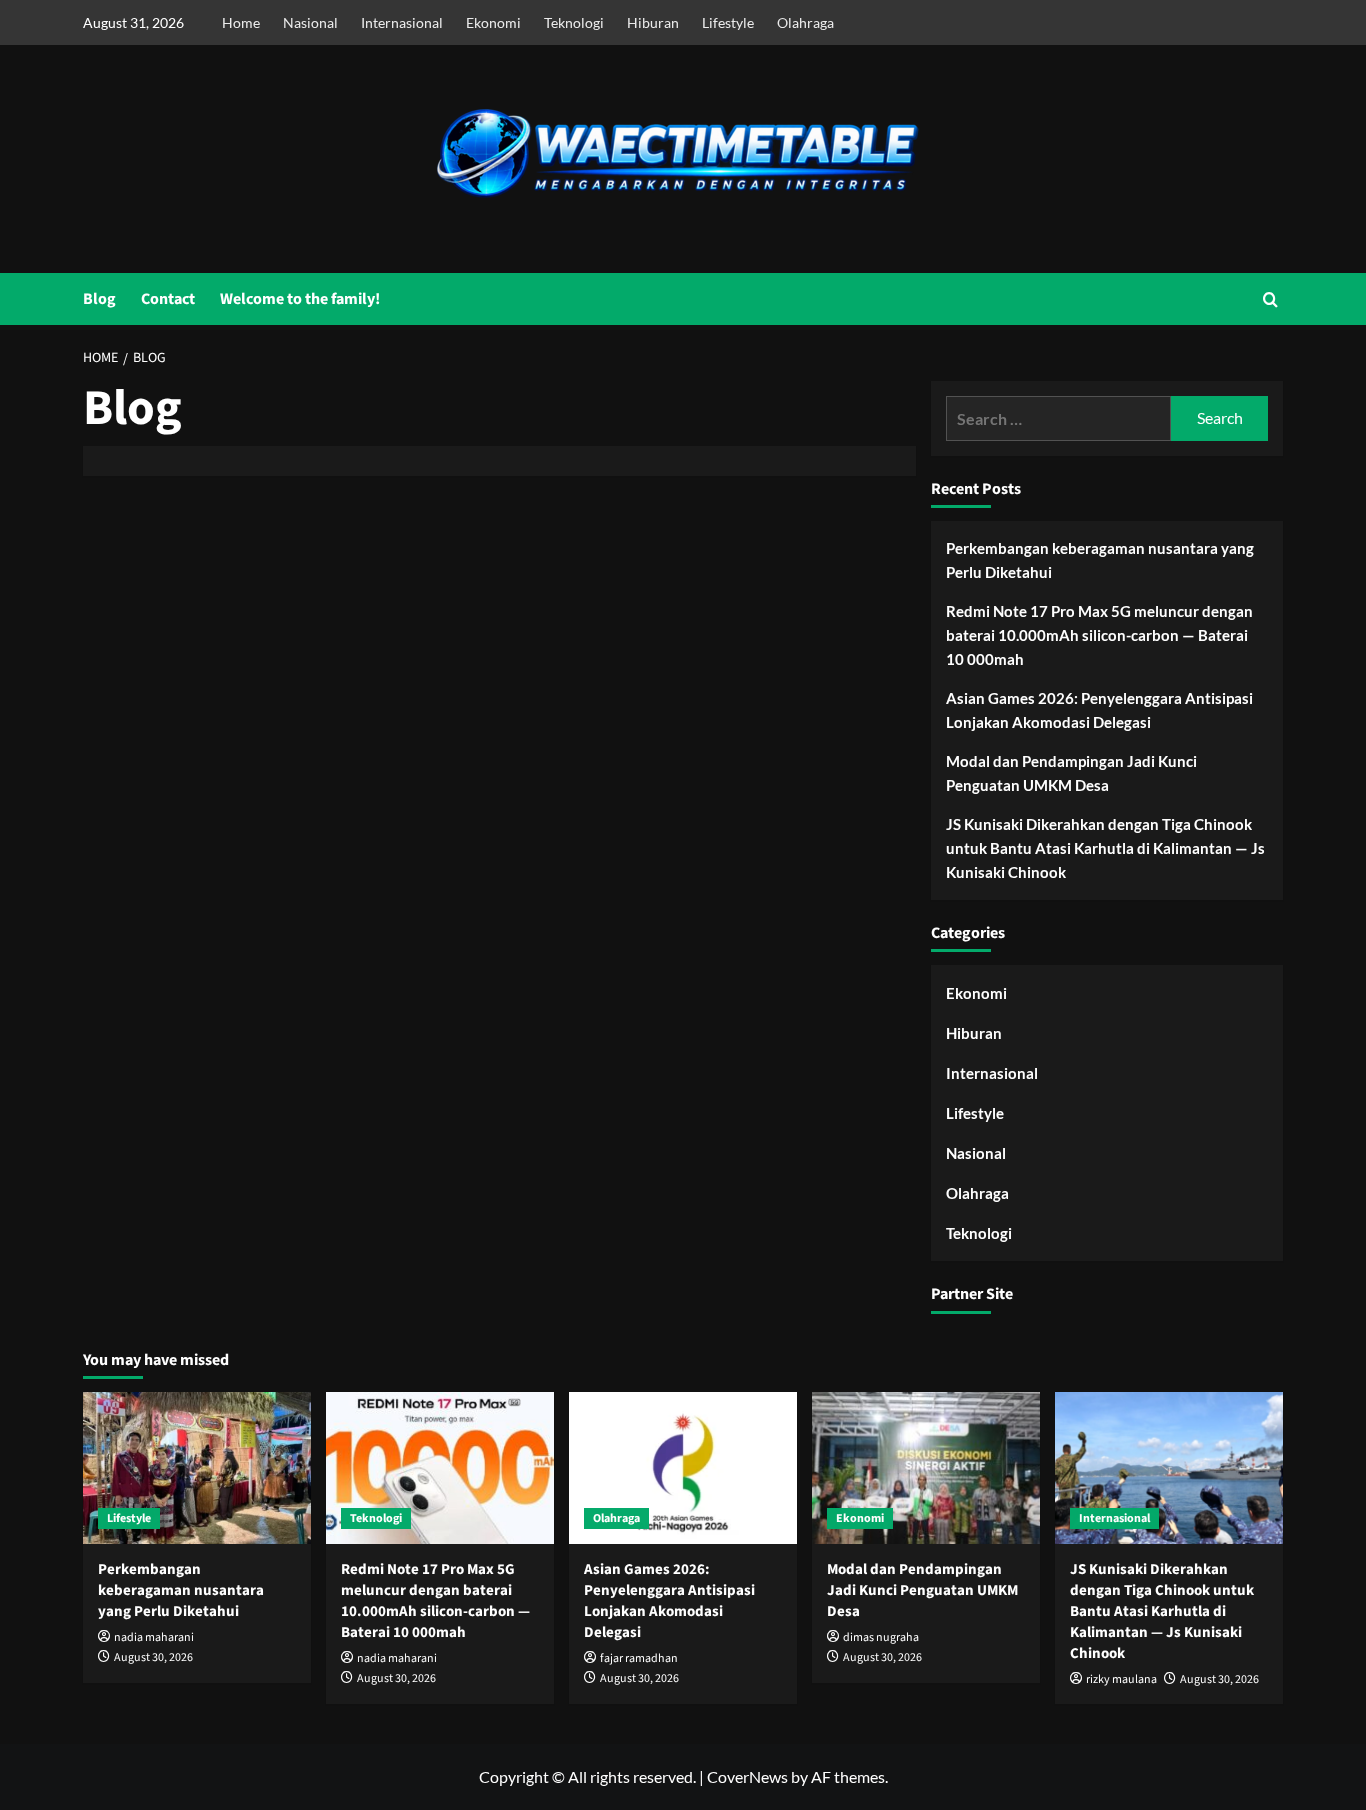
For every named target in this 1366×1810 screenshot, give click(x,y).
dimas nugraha (881, 1637)
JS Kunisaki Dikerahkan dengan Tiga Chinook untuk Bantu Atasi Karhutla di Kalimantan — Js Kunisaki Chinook (1105, 848)
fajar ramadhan (639, 1658)
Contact (168, 299)
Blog (99, 299)
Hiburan (653, 22)
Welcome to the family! (300, 299)
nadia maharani (154, 1637)
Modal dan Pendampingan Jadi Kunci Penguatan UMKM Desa (1071, 773)
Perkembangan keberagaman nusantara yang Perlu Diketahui (1100, 560)
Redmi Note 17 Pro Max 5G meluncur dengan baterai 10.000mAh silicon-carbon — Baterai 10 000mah (1099, 635)
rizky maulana (1121, 1679)
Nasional (310, 22)
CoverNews (747, 1776)
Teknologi (574, 22)
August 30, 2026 (153, 1657)
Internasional (402, 22)
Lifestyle (728, 22)
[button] (1270, 299)
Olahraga (805, 22)
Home (241, 22)
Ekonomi (493, 22)
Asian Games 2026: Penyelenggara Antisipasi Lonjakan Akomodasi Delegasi (1099, 710)
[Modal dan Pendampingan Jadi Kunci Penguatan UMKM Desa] (926, 1468)
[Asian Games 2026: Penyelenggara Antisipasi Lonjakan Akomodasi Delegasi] (683, 1468)
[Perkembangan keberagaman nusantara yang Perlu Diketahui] (197, 1468)
